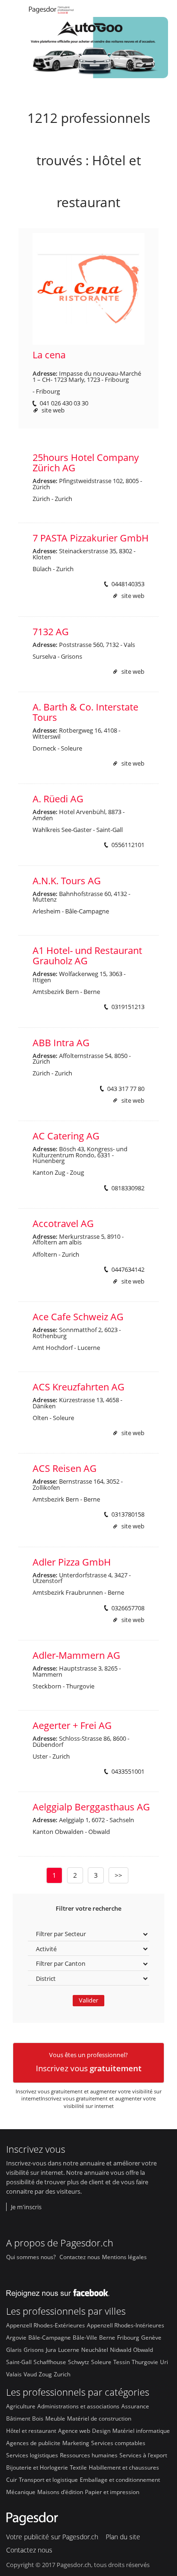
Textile (78, 2467)
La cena (49, 355)
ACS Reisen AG (65, 1468)
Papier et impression (112, 2492)
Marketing (76, 2443)
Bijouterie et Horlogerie (37, 2467)
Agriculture (21, 2406)
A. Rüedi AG (58, 799)
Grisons (34, 2350)
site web (53, 410)
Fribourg (128, 2337)
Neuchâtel (95, 2350)
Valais (14, 2374)
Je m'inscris (26, 2207)
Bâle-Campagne (50, 2337)
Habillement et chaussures (124, 2467)
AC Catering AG (66, 1136)
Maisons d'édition (60, 2492)
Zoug (45, 2374)
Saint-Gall (19, 2362)
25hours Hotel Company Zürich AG (86, 463)
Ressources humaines (89, 2455)
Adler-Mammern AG (76, 1655)
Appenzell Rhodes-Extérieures (46, 2325)
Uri (164, 2362)
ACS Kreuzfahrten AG (79, 1387)
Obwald (143, 2350)
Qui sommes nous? (31, 2257)
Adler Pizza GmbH (72, 1562)
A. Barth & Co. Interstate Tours (85, 712)
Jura (51, 2350)
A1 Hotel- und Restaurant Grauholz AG (87, 956)
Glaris (14, 2350)
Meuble (55, 2418)
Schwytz (79, 2362)
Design (101, 2431)
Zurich (62, 2374)
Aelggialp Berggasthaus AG (91, 1807)
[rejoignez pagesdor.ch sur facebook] (61, 2291)
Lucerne (69, 2350)
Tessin (122, 2362)
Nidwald (121, 2350)
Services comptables (118, 2443)
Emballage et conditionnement (120, 2479)
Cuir (12, 2479)
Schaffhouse (50, 2362)
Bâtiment (18, 2418)
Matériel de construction (99, 2418)
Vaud (30, 2374)
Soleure (101, 2362)
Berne (107, 2337)
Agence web (74, 2431)
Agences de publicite (33, 2443)
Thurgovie (145, 2362)
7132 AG (51, 632)
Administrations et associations (78, 2406)
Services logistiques (32, 2455)
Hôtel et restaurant (31, 2431)
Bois (38, 2418)
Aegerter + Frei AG (72, 1725)
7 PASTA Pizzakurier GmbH (91, 538)
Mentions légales (124, 2257)
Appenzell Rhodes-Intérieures (126, 2325)
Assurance (135, 2406)
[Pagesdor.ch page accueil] (52, 11)
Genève (151, 2337)
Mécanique (21, 2492)
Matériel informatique (141, 2431)
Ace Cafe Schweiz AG (78, 1317)
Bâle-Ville (85, 2337)
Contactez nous (80, 2257)
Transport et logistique (48, 2479)
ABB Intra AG (61, 1043)
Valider (88, 2000)
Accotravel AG (63, 1223)
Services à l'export (143, 2455)
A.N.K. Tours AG (67, 881)
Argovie (16, 2337)
